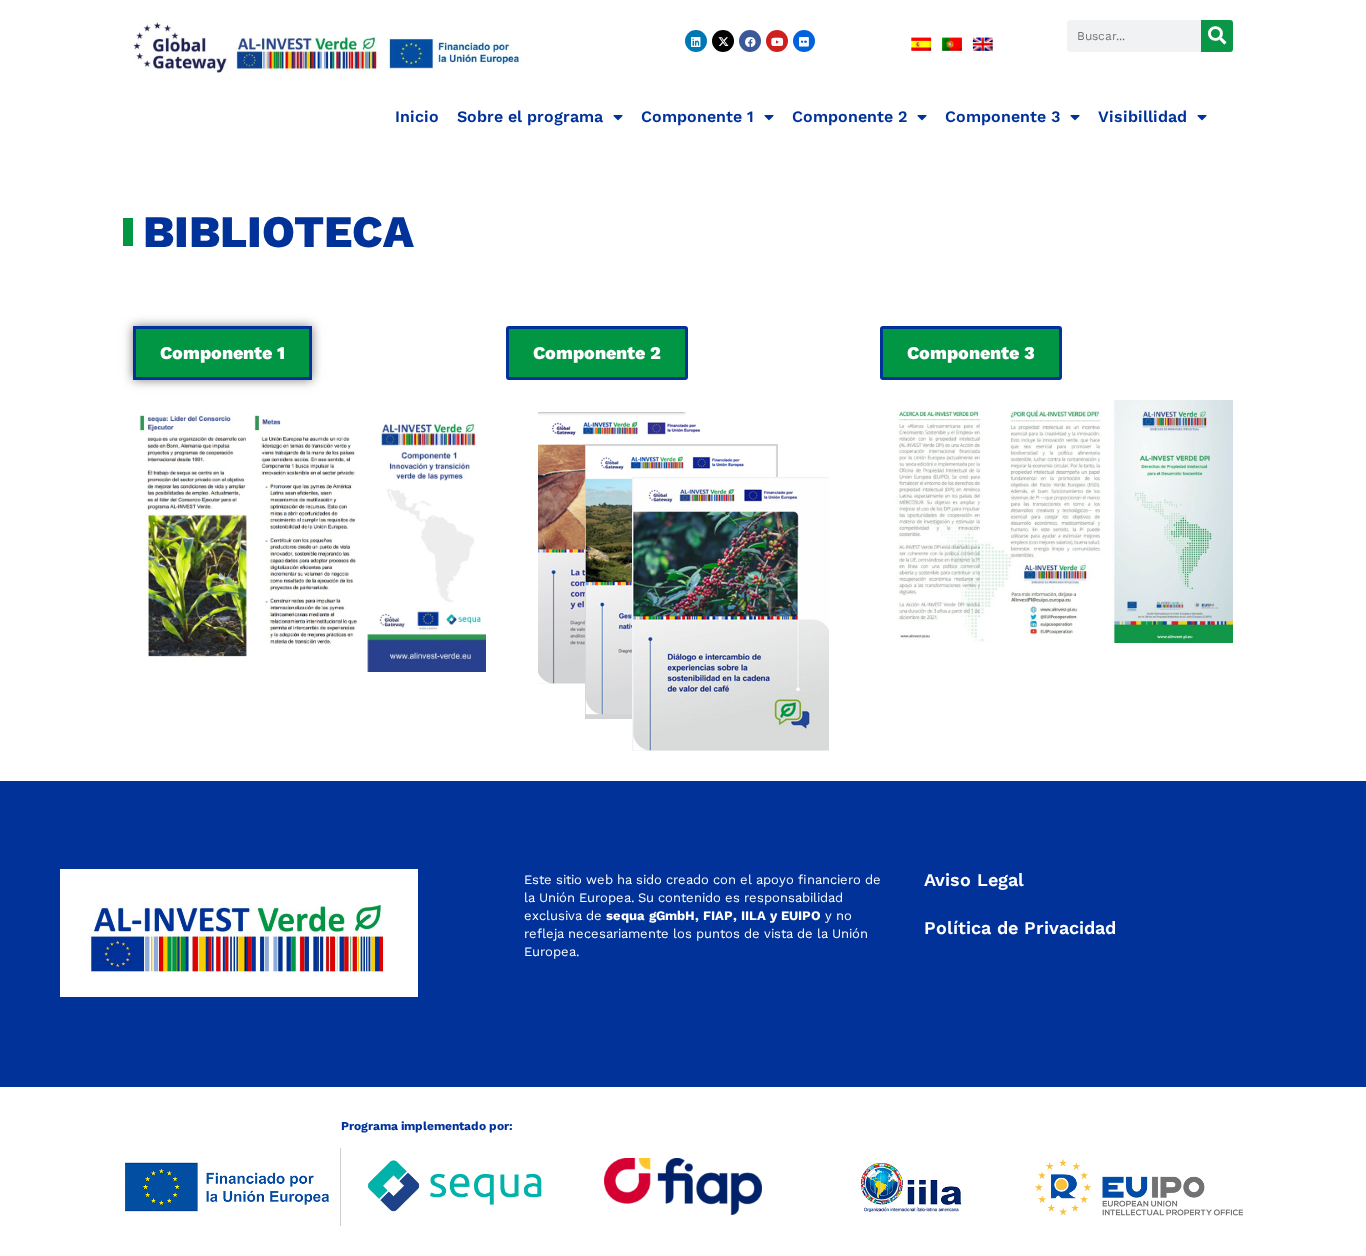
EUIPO (801, 915)
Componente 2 (849, 116)
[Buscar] (1217, 36)
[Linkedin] (696, 41)
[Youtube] (777, 41)
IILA (751, 915)
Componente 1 (697, 116)
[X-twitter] (723, 41)
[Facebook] (750, 41)
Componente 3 (1002, 116)
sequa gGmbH (650, 915)
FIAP (718, 915)
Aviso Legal (974, 879)
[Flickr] (804, 41)
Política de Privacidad (1020, 927)
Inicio (417, 116)
